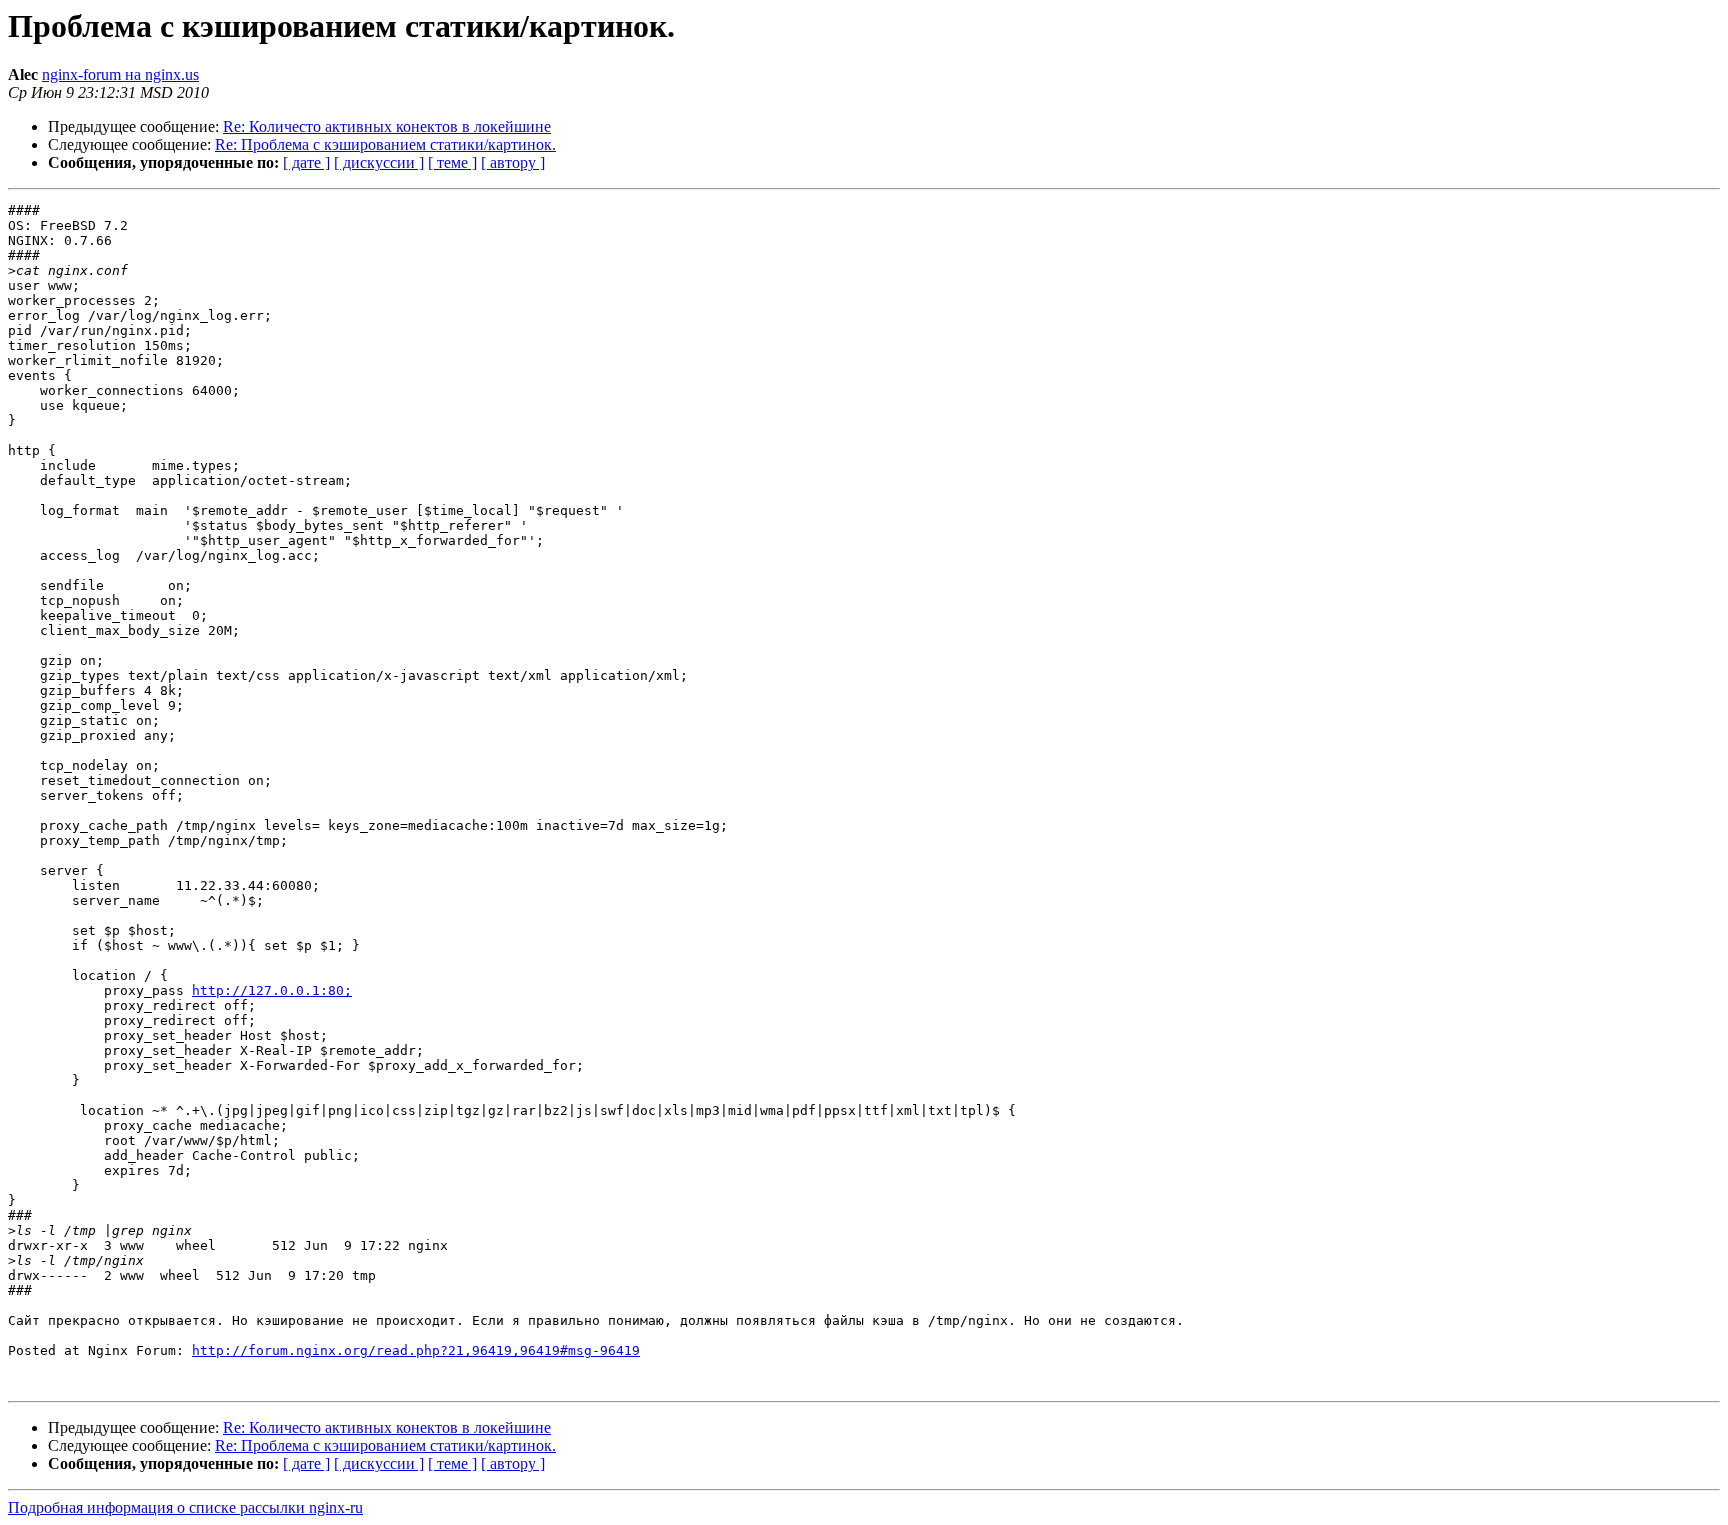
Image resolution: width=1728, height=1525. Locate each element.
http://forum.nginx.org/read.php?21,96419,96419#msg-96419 (416, 1350)
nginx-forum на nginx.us (120, 74)
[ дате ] (306, 162)
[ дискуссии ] (379, 162)
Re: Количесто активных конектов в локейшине (387, 126)
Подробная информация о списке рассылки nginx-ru (185, 1507)
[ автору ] (513, 162)
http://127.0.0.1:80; (272, 990)
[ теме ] (452, 162)
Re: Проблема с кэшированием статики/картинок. (385, 144)
